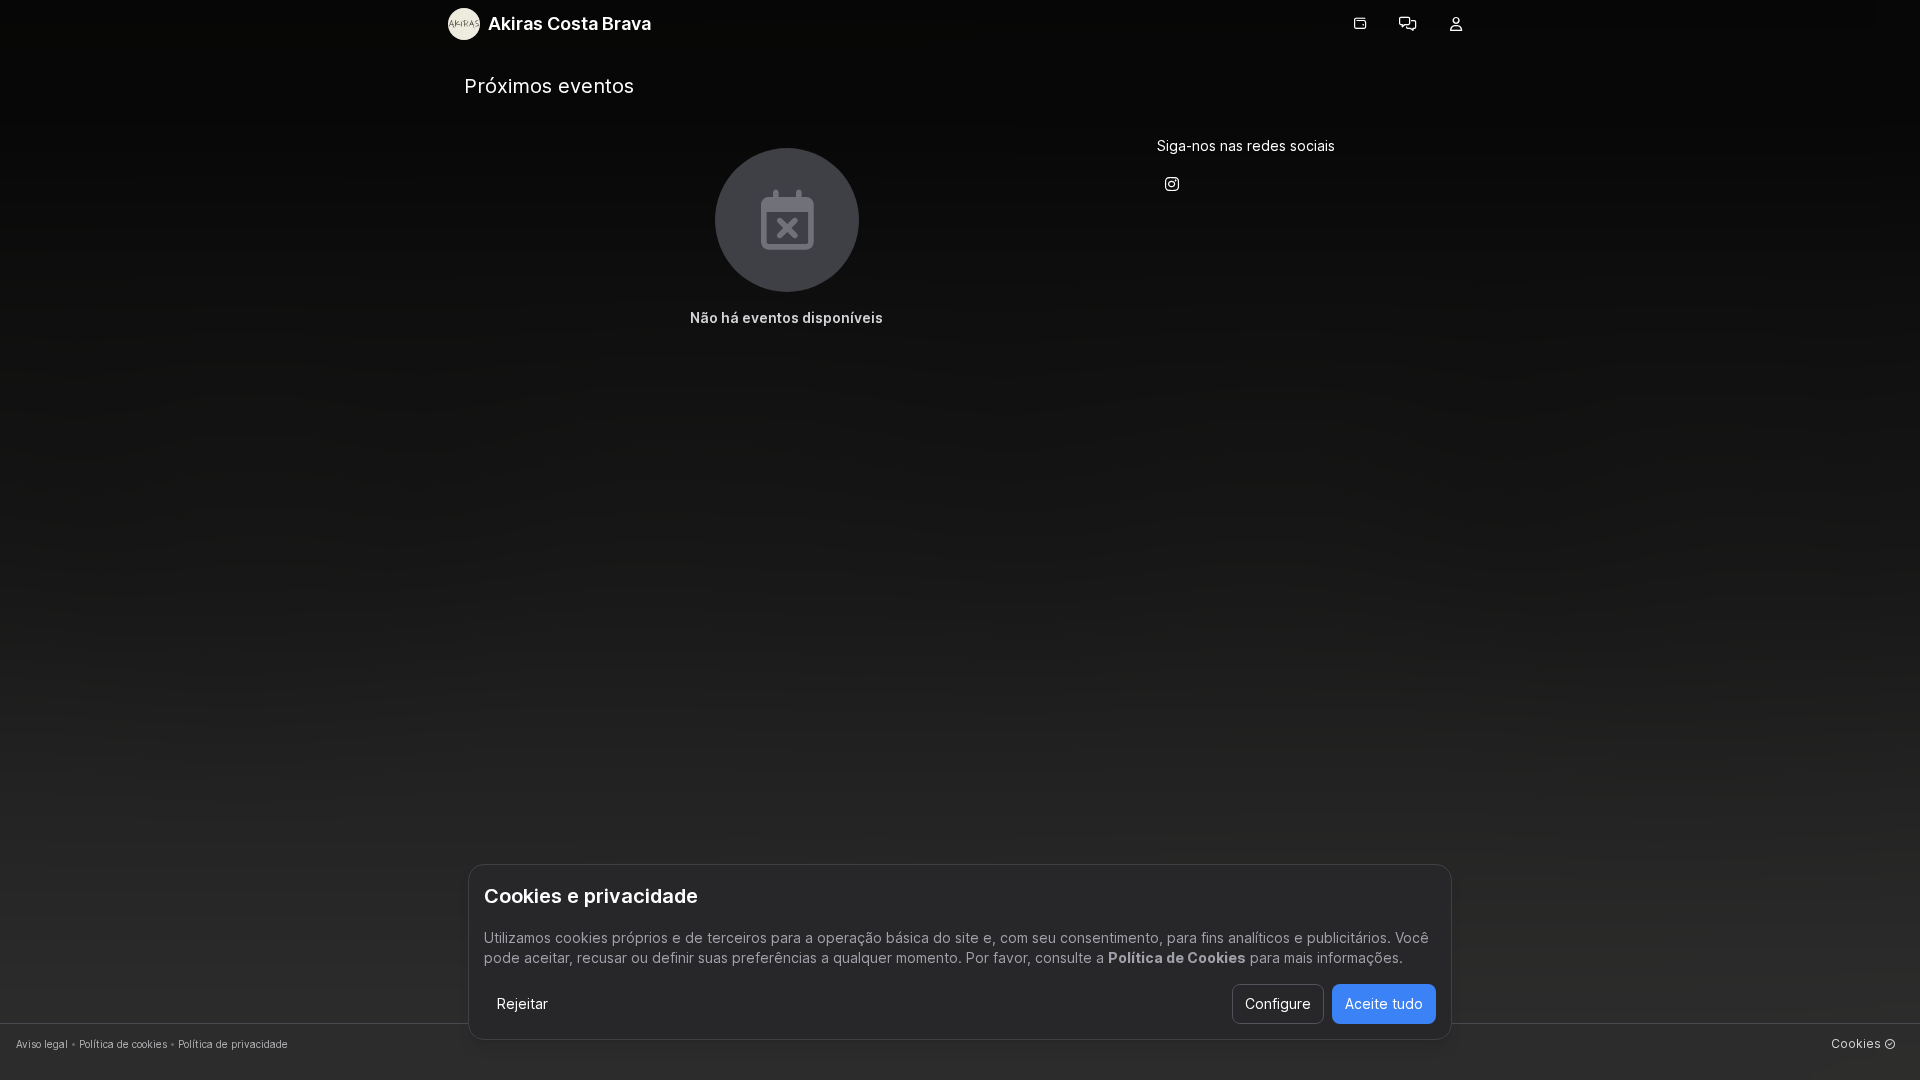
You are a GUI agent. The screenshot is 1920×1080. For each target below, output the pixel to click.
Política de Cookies (1177, 957)
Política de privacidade (233, 1044)
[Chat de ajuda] (1408, 24)
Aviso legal (42, 1044)
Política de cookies (123, 1044)
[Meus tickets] (1360, 24)
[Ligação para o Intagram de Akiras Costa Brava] (1172, 184)
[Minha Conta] (1456, 24)
